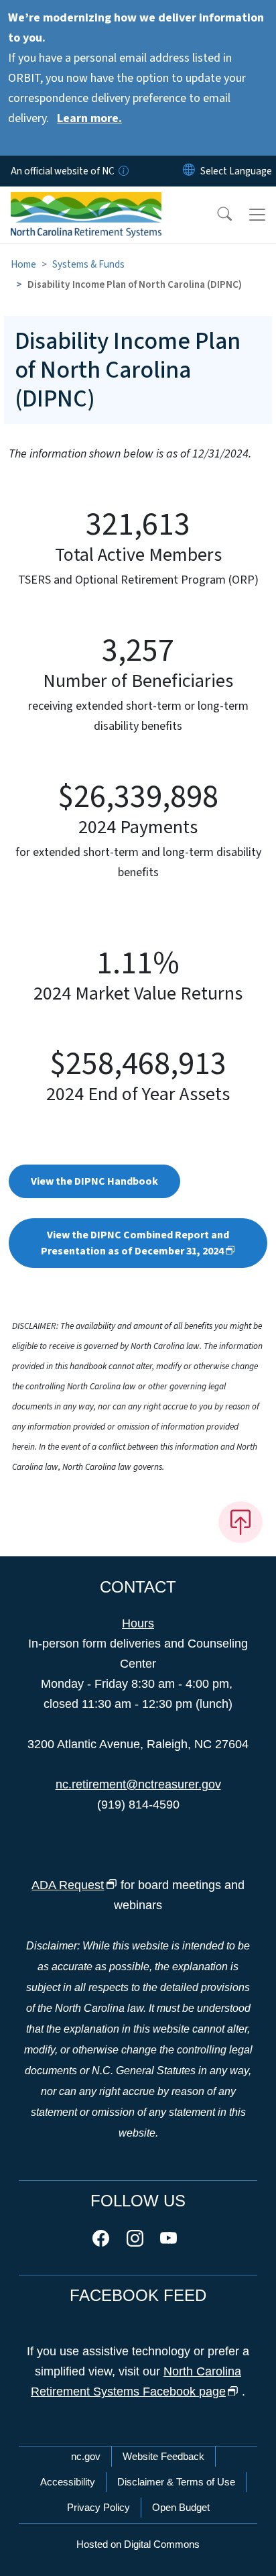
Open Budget (181, 2507)
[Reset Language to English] (189, 171)
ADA (68, 1885)
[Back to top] (240, 1522)
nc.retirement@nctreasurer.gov (138, 1784)
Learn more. (89, 118)
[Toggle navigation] (257, 215)
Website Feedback (163, 2456)
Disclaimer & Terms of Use (176, 2482)
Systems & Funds (88, 264)
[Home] (86, 202)
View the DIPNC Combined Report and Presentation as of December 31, (135, 1243)
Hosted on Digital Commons (138, 2544)
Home (23, 264)
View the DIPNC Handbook (94, 1181)
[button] (216, 215)
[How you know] (123, 171)
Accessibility (68, 2482)
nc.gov (86, 2456)
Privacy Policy (98, 2507)
